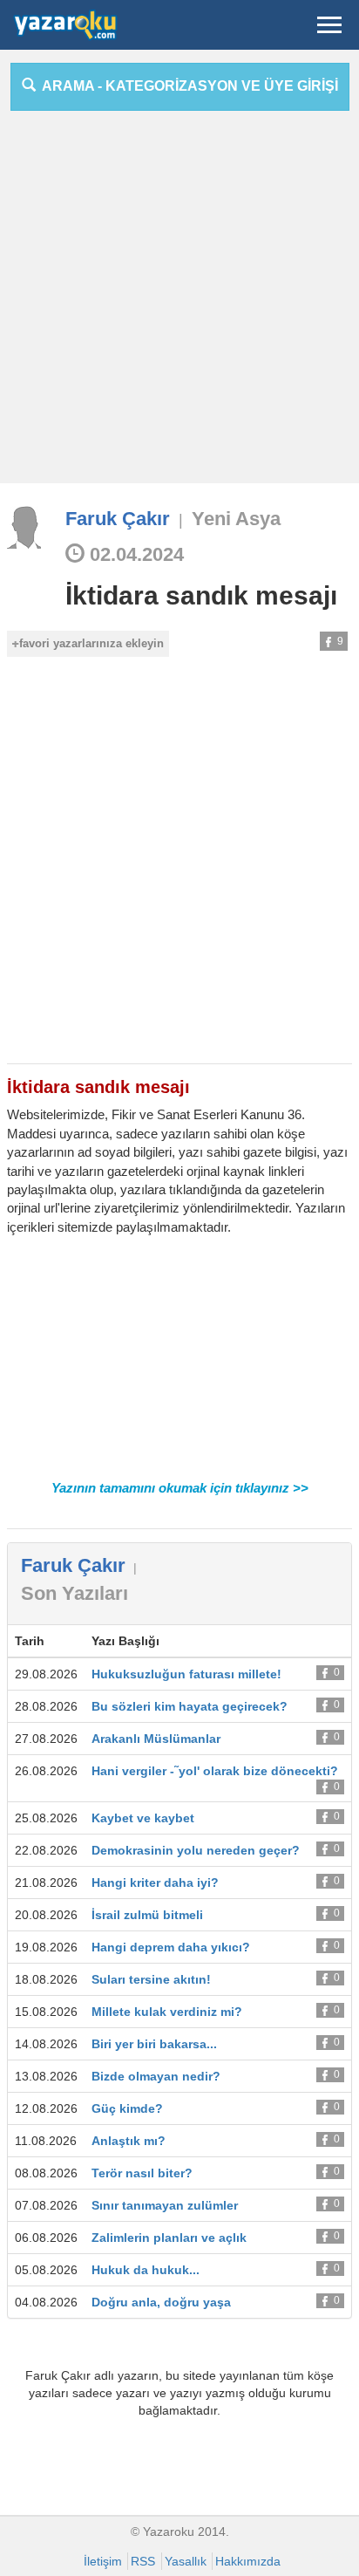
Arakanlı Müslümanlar (156, 1739)
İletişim (103, 2561)
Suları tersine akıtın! (151, 1979)
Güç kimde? (127, 2108)
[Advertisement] (179, 304)
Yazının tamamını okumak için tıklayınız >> (180, 1488)
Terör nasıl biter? (142, 2173)
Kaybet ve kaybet (143, 1818)
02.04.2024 (134, 554)
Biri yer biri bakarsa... (154, 2044)
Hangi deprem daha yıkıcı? (171, 1947)
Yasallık (186, 2561)
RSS (143, 2561)
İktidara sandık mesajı (201, 595)
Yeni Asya (236, 519)
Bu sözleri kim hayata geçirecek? (190, 1706)
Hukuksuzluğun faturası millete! (186, 1674)
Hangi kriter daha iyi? (155, 1882)
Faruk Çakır (118, 519)
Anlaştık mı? (129, 2141)
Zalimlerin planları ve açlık (169, 2238)
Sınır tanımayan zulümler (165, 2205)
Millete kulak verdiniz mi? (167, 2012)
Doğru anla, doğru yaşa (161, 2302)
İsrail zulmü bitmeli (147, 1915)
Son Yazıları (75, 1593)
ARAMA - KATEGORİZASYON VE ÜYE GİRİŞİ (187, 86)
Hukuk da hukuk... (146, 2270)
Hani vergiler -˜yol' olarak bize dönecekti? (215, 1771)
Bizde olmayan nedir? (156, 2076)
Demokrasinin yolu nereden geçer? (196, 1850)
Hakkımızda (248, 2561)
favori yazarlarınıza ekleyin (91, 643)
